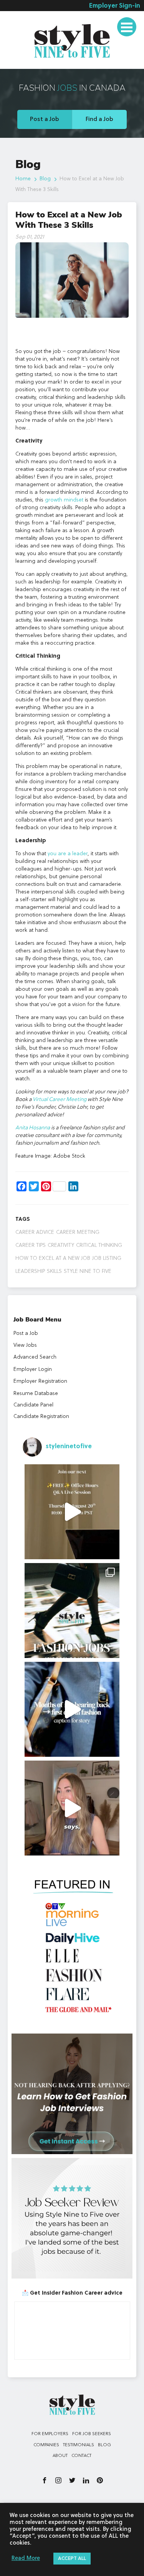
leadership (30, 1271)
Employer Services (35, 20)
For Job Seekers (92, 2434)
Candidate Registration (41, 1416)
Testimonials (27, 63)
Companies (46, 2445)
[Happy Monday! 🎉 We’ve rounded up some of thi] (72, 1611)
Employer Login (33, 1369)
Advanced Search (35, 1357)
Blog (45, 179)
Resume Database (36, 1393)
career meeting (78, 1232)
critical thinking (99, 1245)
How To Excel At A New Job (53, 1258)
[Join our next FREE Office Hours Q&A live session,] (72, 1512)
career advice (35, 1232)
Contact (81, 2456)
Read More (26, 2559)
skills (54, 1271)
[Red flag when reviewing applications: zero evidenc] (72, 1808)
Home (23, 179)
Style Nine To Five (88, 1271)
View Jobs (25, 1345)
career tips (31, 1245)
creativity (61, 1245)
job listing (107, 1258)
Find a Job (99, 119)
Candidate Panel (33, 1405)
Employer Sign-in (115, 6)
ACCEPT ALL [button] (72, 2559)
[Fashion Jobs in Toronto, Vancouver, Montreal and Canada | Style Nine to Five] (72, 39)
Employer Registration (40, 1381)
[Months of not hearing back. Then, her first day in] (72, 1709)
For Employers (50, 2434)
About (60, 2456)
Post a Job (45, 119)
